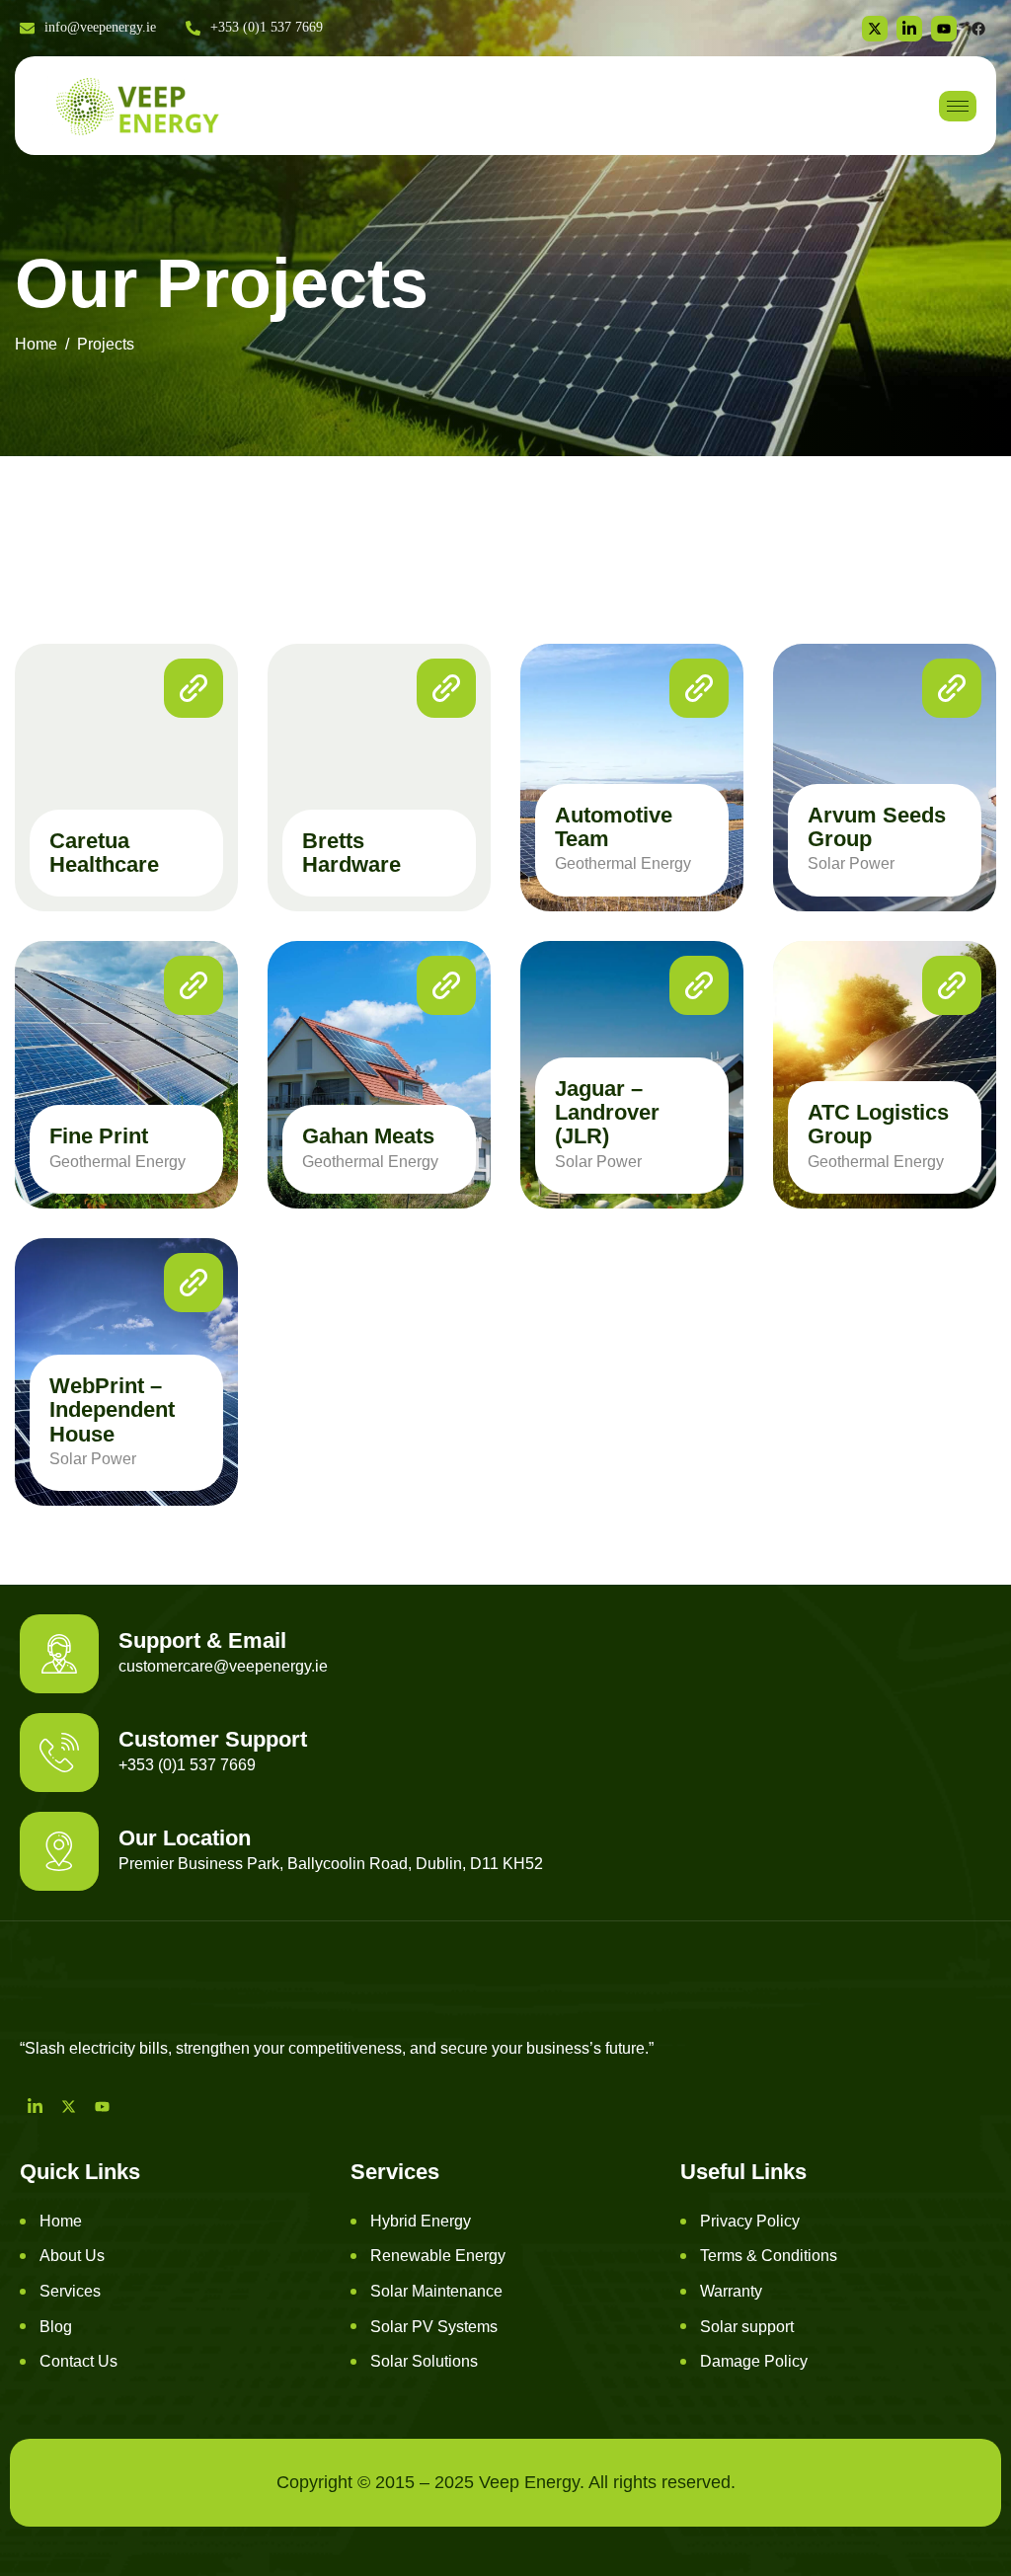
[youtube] (944, 29)
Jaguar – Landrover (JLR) (607, 1112)
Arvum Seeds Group (877, 827)
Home (61, 2221)
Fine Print (99, 1136)
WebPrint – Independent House (112, 1409)
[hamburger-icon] (958, 106)
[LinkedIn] (35, 2106)
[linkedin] (909, 29)
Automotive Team (614, 827)
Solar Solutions (424, 2361)
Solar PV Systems (434, 2327)
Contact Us (78, 2361)
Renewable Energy (438, 2256)
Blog (56, 2327)
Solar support (747, 2327)
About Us (72, 2256)
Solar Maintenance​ (436, 2291)
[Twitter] (875, 29)
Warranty (731, 2291)
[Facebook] (978, 29)
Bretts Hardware (351, 853)
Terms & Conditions (769, 2256)
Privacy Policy (750, 2221)
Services (70, 2291)
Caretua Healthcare (104, 853)
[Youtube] (102, 2106)
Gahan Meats (368, 1136)
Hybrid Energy (421, 2221)
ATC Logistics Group (878, 1124)
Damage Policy (754, 2361)
